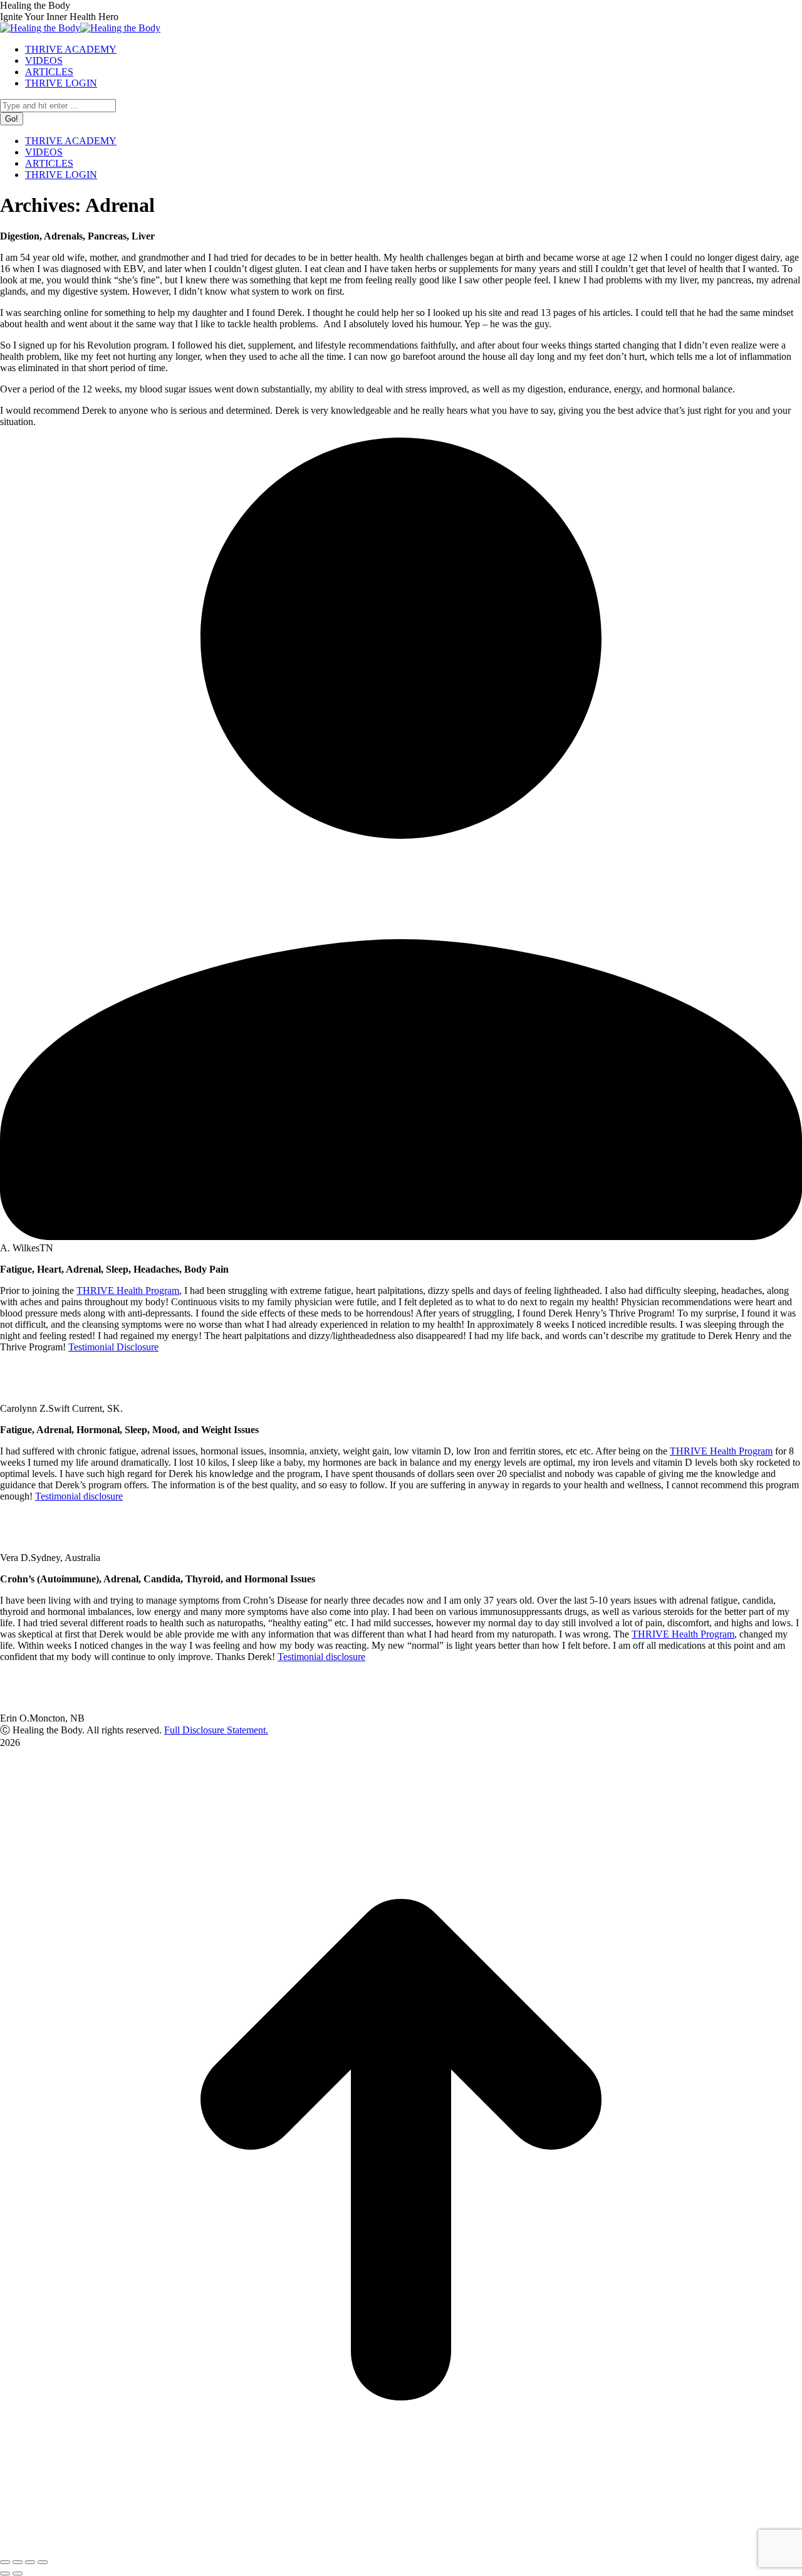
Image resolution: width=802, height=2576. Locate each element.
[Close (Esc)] (5, 2562)
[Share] (18, 2562)
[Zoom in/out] (43, 2562)
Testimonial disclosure (79, 1496)
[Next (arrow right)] (18, 2573)
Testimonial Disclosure (113, 1347)
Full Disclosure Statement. (216, 1730)
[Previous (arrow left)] (5, 2573)
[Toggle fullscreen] (30, 2562)
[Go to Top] (401, 2547)
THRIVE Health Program (128, 1291)
